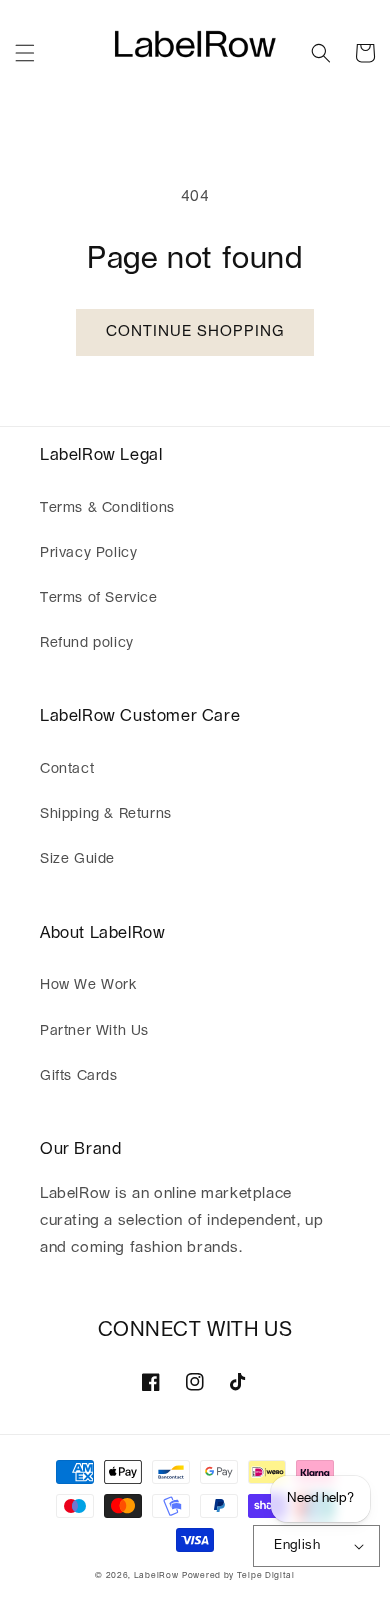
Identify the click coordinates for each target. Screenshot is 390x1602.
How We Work (88, 985)
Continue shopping (195, 331)
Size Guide (77, 859)
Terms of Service (99, 598)
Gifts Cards (79, 1076)
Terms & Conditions (107, 508)
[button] (25, 53)
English (297, 1545)
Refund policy (87, 643)
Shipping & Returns (106, 814)
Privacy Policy (88, 553)
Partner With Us (94, 1031)
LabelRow (156, 1575)
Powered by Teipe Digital (238, 1575)
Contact (67, 769)
